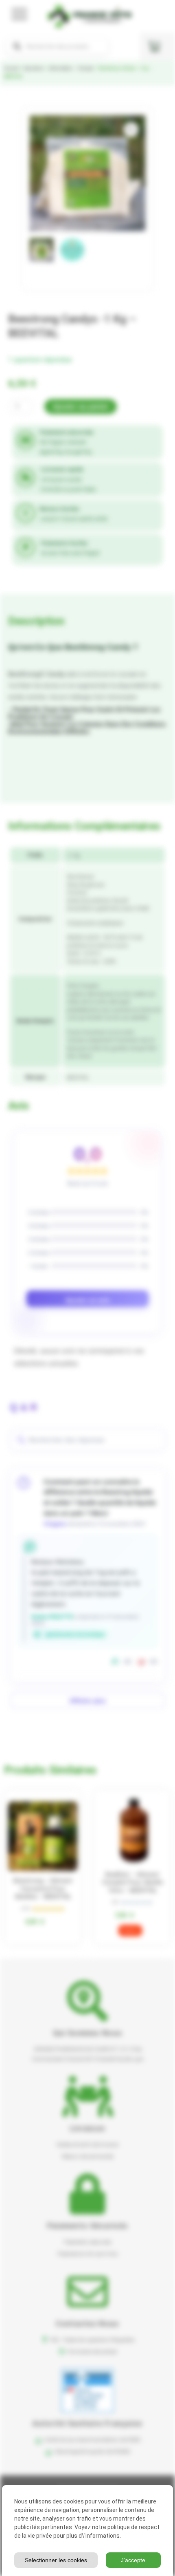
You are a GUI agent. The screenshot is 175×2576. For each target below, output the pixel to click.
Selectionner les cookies (56, 2560)
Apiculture (34, 68)
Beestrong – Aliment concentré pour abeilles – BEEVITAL (43, 1889)
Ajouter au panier (81, 407)
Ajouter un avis (88, 1300)
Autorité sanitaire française (87, 2423)
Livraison (88, 2128)
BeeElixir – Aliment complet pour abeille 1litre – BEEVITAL (132, 1882)
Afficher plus (87, 1701)
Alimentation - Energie (71, 68)
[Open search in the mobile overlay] (57, 46)
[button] (131, 130)
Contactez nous (87, 2323)
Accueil (11, 68)
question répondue (40, 359)
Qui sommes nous (88, 2033)
